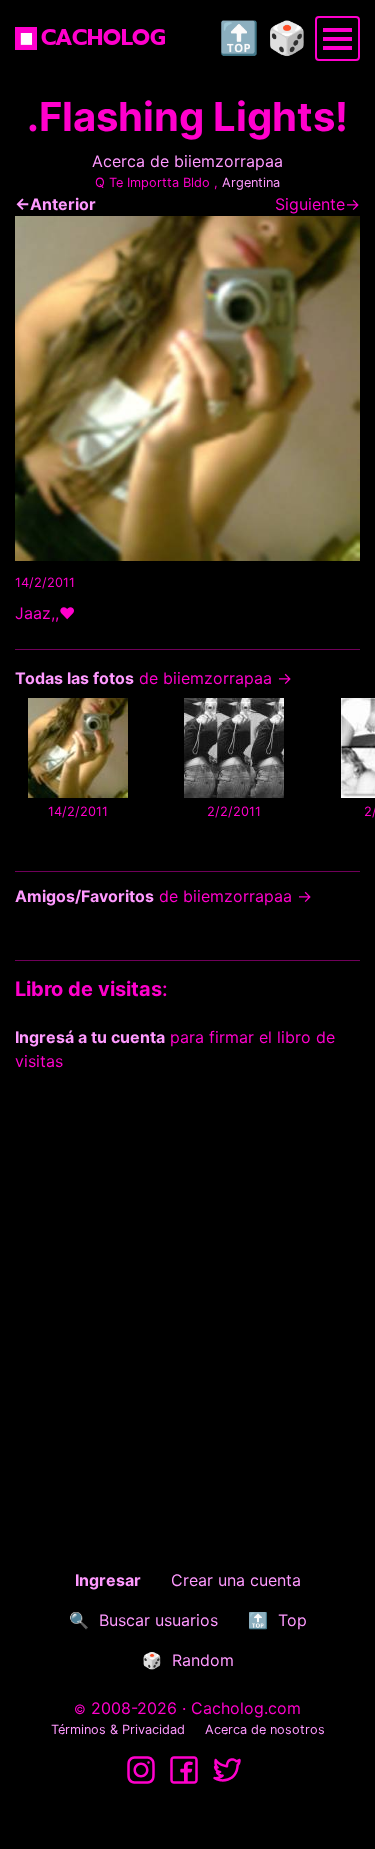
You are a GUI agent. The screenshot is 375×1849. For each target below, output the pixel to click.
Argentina (251, 182)
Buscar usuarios (158, 1620)
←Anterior (55, 204)
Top (292, 1620)
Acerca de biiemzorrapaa (187, 161)
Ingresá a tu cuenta (90, 1037)
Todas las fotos (74, 678)
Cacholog (103, 37)
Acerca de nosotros (265, 1729)
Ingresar (108, 1580)
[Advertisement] (187, 1284)
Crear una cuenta (236, 1580)
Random (203, 1660)
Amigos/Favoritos (84, 896)
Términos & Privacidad (118, 1729)
